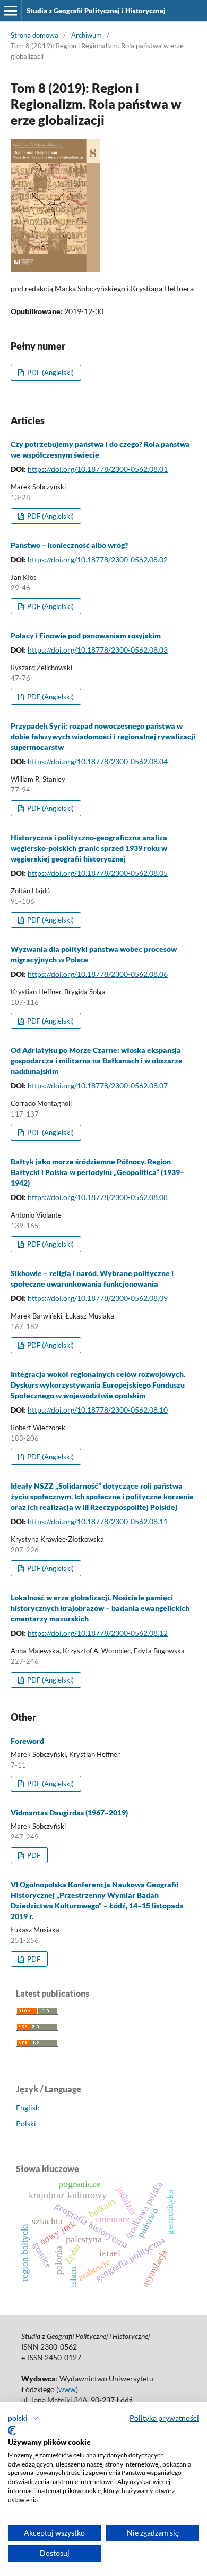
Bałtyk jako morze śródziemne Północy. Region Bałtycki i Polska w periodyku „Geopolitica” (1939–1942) (97, 1172)
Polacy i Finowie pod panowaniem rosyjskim (86, 635)
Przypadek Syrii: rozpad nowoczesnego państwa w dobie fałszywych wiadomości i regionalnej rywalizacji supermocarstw (103, 736)
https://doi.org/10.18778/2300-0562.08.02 (98, 559)
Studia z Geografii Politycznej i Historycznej (96, 11)
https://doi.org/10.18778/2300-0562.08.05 (98, 873)
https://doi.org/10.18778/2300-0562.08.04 (98, 761)
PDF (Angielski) (50, 373)
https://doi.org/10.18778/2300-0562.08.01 (98, 469)
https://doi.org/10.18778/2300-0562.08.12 (98, 1633)
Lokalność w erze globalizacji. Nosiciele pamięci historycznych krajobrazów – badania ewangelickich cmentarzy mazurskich (100, 1608)
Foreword (27, 1741)
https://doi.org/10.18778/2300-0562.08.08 (98, 1197)
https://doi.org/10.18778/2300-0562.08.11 (98, 1521)
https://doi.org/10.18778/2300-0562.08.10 (98, 1410)
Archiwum (87, 35)
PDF (33, 1855)
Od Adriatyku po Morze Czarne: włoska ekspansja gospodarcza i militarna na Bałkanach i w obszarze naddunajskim (97, 1061)
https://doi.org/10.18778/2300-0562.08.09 (98, 1298)
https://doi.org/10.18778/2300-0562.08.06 (98, 974)
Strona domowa (34, 35)
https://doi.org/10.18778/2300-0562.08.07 (98, 1086)
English (28, 2108)
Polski (26, 2123)
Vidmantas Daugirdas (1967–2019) (69, 1813)
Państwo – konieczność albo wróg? (69, 545)
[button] (24, 2418)
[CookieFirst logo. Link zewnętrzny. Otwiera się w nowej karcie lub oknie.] (12, 2430)
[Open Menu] (11, 11)
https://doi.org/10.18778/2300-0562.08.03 (98, 650)
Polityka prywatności (164, 2418)
